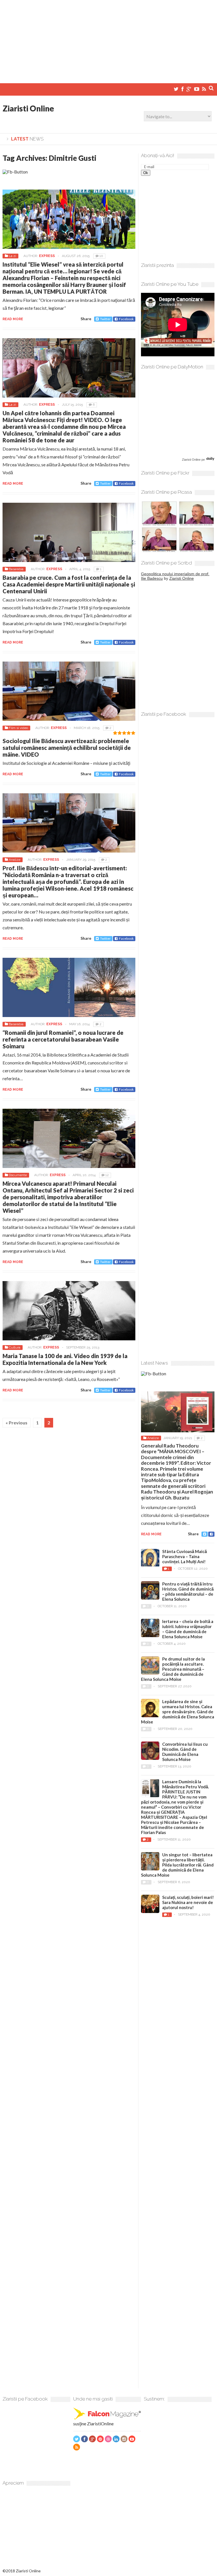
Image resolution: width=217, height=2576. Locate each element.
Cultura (15, 1347)
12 (107, 1175)
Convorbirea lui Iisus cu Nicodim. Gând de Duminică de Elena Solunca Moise (185, 1752)
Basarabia (16, 569)
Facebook (126, 319)
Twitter (105, 319)
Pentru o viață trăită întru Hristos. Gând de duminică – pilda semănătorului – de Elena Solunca (188, 1591)
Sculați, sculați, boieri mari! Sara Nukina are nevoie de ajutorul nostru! (188, 1902)
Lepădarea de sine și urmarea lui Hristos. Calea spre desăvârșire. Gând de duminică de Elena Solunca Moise (178, 1712)
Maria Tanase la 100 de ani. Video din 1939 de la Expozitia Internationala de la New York (65, 1359)
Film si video (18, 728)
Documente (18, 1175)
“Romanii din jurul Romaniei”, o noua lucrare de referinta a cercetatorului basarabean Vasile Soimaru (63, 1039)
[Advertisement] (108, 39)
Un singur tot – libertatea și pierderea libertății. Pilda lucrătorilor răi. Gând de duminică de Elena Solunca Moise (177, 1865)
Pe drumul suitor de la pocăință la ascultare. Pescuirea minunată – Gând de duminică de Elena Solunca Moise (173, 1669)
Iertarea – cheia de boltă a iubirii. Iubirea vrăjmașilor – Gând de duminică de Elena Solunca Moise (188, 1629)
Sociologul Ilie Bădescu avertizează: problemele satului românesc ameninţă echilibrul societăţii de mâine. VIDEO (67, 748)
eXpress (47, 256)
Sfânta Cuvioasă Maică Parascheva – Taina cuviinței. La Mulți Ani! (185, 1556)
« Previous (17, 1423)
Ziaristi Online (28, 108)
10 (101, 256)
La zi (12, 256)
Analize (15, 860)
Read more (13, 319)
